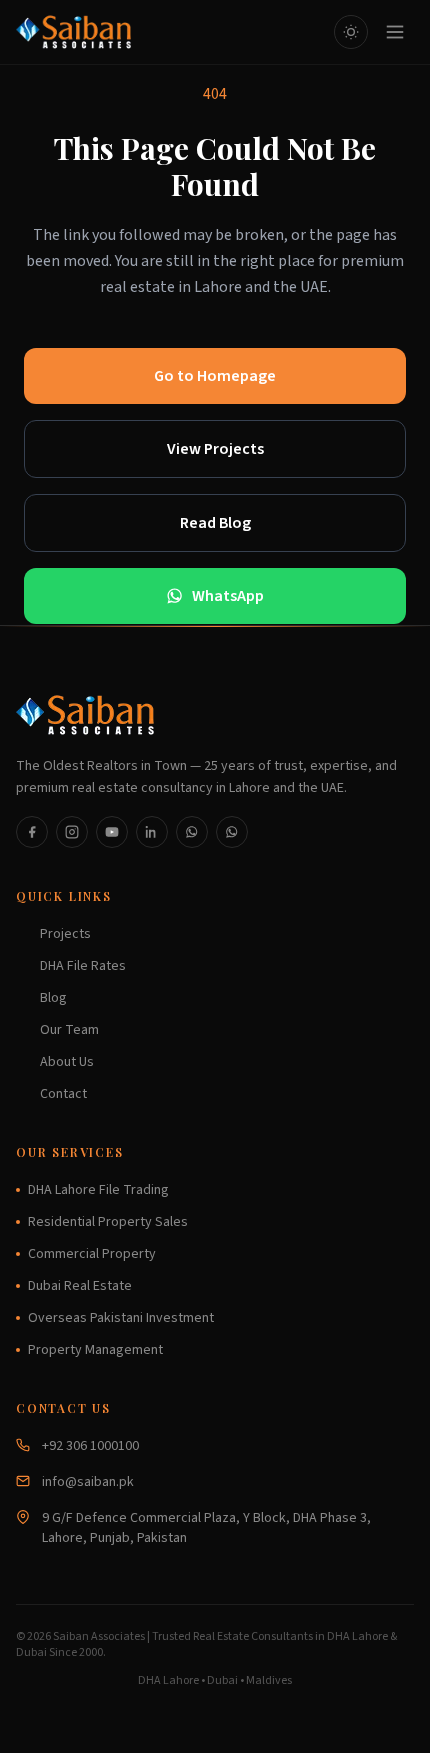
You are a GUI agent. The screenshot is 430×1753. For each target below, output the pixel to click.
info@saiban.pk (88, 1482)
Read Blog (215, 523)
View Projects (215, 449)
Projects (65, 934)
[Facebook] (32, 832)
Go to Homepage (215, 376)
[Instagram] (72, 832)
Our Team (69, 1030)
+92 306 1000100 (90, 1446)
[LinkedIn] (152, 832)
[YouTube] (112, 832)
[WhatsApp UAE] (232, 832)
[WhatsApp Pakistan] (192, 832)
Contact (63, 1094)
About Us (67, 1062)
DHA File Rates (83, 966)
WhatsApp (228, 596)
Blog (53, 998)
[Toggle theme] (351, 32)
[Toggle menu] (395, 32)
